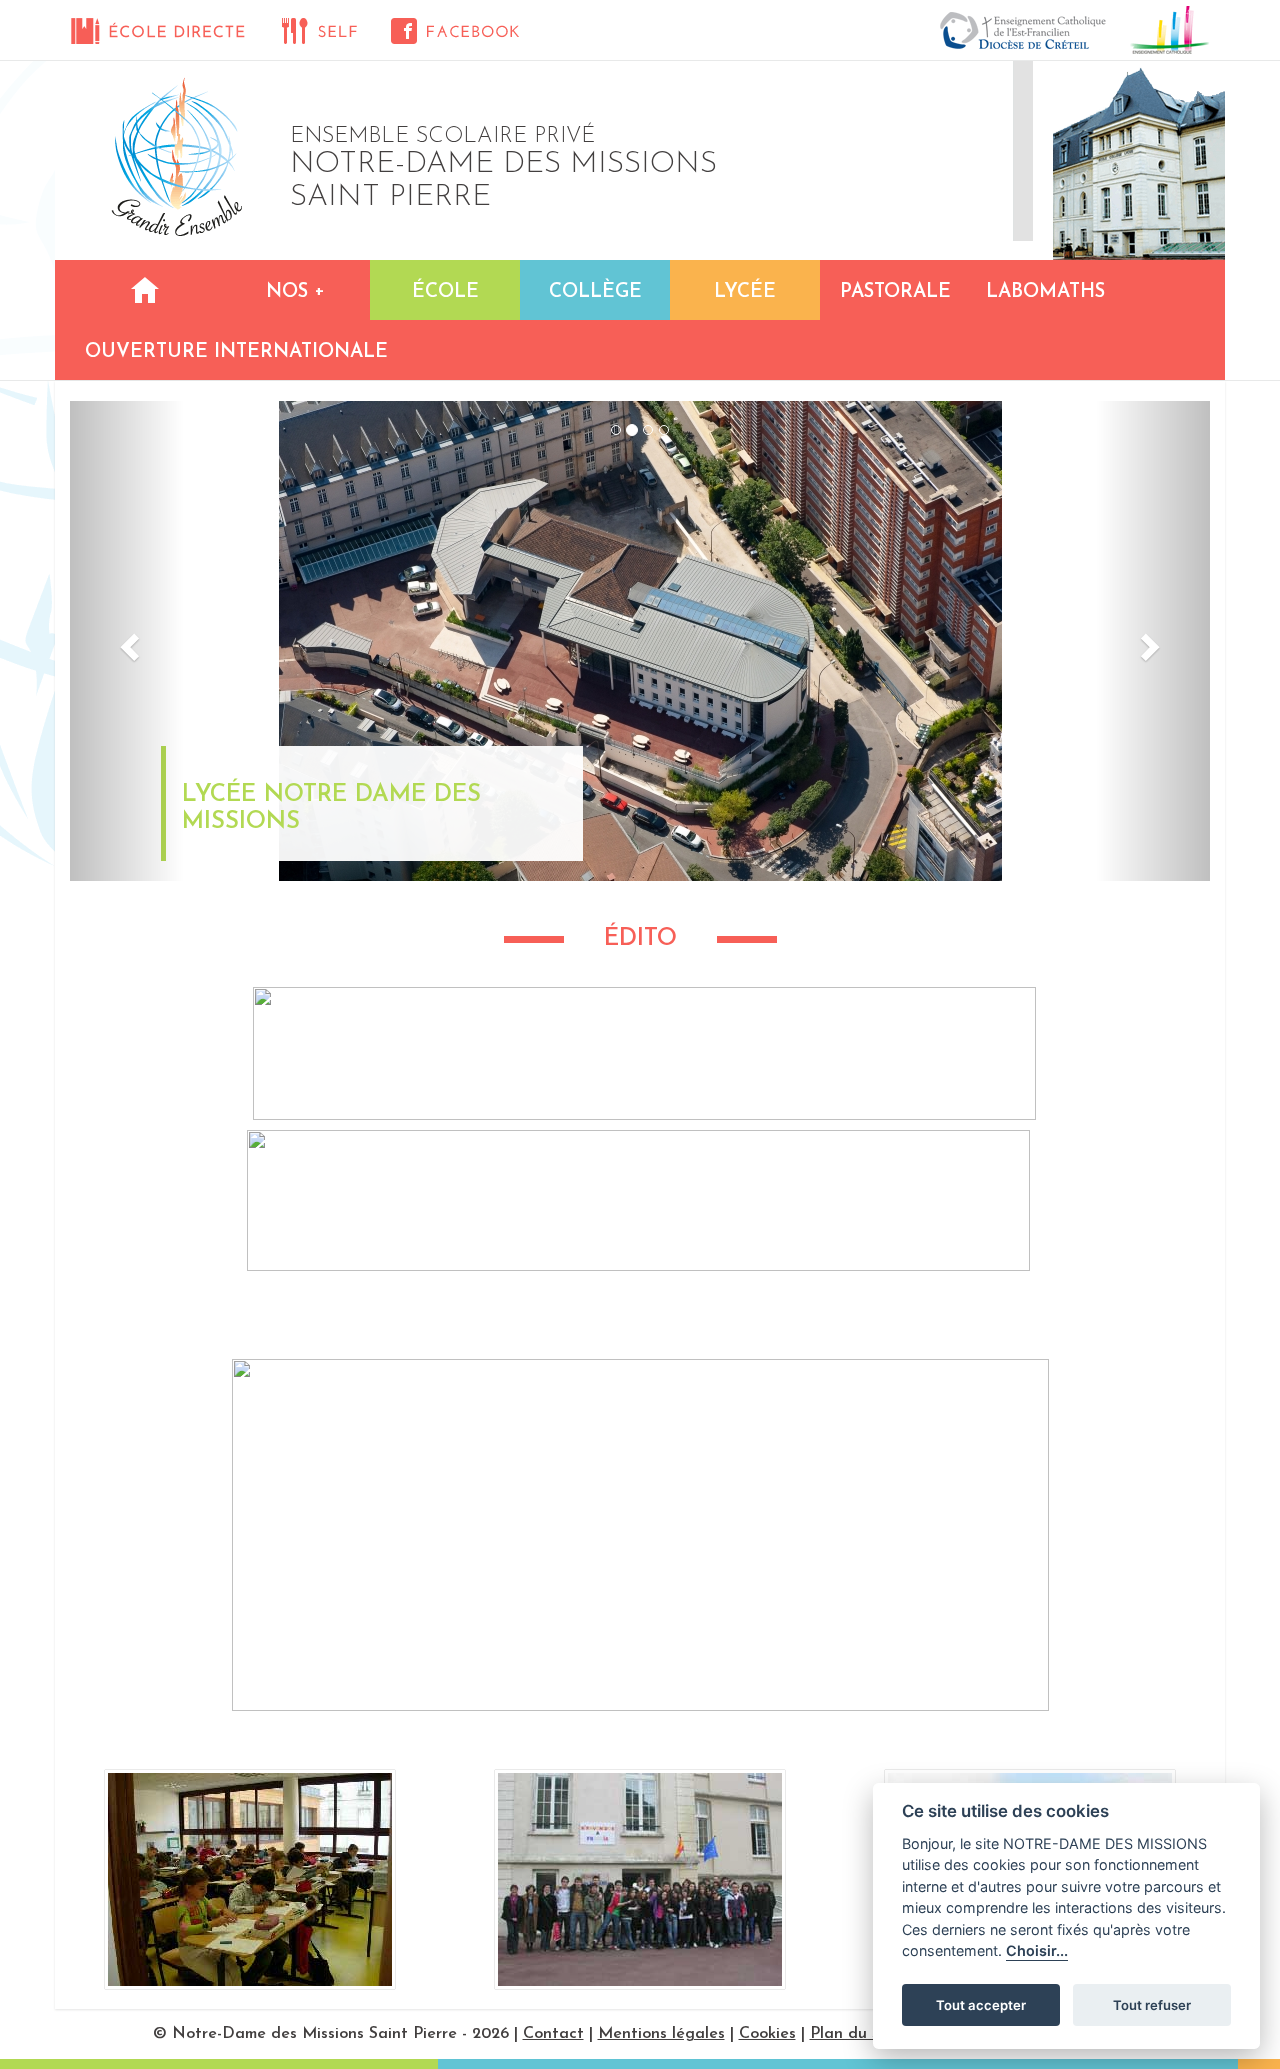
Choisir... (1037, 1951)
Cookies (767, 2034)
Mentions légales (661, 2034)
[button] (127, 641)
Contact (553, 2034)
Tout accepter (981, 2005)
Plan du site (854, 2034)
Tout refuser (1152, 2005)
